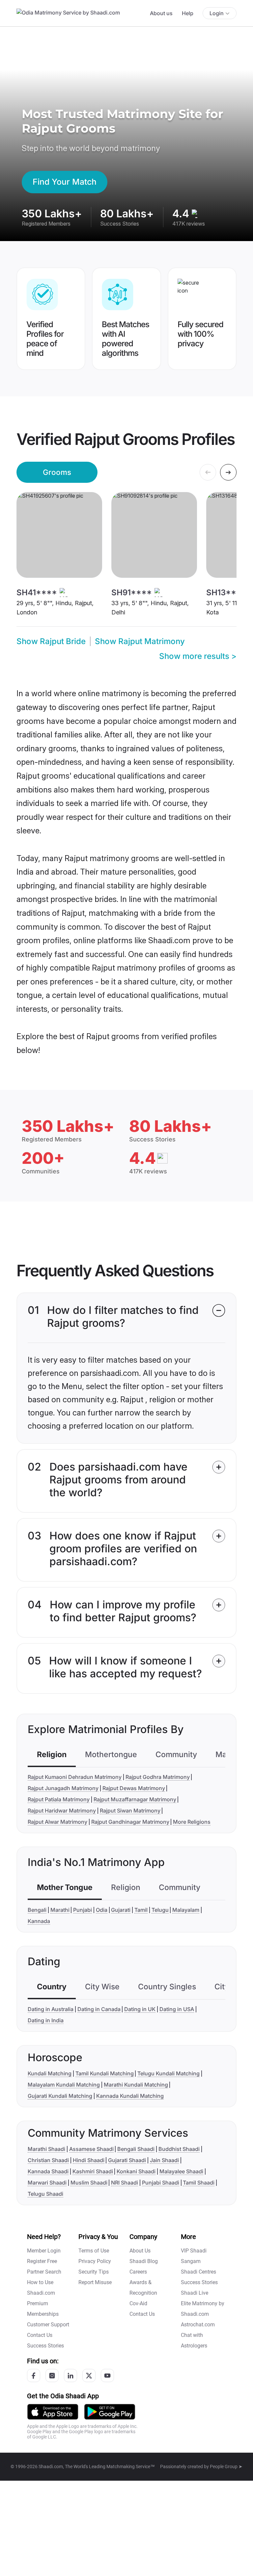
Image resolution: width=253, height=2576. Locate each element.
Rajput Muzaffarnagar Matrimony (135, 1799)
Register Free (42, 2261)
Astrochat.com (198, 2325)
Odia (102, 1910)
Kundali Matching (50, 2073)
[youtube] (107, 2375)
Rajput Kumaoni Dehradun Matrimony (75, 1777)
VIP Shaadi (194, 2251)
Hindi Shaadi (89, 2160)
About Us (140, 2251)
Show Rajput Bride (51, 641)
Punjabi (83, 1910)
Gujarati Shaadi (127, 2160)
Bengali (37, 1910)
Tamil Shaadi (199, 2183)
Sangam (191, 2261)
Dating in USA (177, 2009)
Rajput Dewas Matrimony (134, 1788)
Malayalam (186, 1910)
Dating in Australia (51, 2009)
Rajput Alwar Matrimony (57, 1822)
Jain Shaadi (164, 2160)
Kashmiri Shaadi (93, 2171)
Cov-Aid (138, 2303)
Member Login (44, 2251)
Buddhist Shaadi (179, 2149)
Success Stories (45, 2346)
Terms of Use (94, 2251)
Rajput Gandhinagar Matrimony (130, 1822)
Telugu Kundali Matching (169, 2073)
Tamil (141, 1910)
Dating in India (46, 2020)
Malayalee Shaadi (181, 2171)
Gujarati (121, 1910)
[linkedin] (70, 2375)
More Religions (192, 1822)
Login (217, 13)
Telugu (160, 1910)
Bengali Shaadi (136, 2149)
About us (161, 13)
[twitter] (89, 2375)
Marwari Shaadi (47, 2183)
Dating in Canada (99, 2009)
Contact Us (40, 2335)
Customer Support (48, 2325)
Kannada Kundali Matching (130, 2096)
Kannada (39, 1921)
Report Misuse (95, 2282)
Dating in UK (140, 2009)
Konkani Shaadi (136, 2171)
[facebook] (34, 2375)
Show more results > (198, 656)
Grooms (57, 472)
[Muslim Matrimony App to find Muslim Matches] (53, 2412)
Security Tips (94, 2272)
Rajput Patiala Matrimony (59, 1799)
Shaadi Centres (198, 2272)
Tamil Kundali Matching (105, 2073)
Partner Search (44, 2272)
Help (188, 13)
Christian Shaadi (48, 2160)
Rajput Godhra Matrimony (158, 1777)
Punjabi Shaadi (161, 2183)
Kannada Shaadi (48, 2171)
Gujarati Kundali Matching (60, 2096)
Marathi (60, 1910)
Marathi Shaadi (46, 2149)
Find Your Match (65, 182)
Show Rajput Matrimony (140, 641)
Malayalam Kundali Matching (64, 2085)
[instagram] (52, 2375)
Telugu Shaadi (45, 2194)
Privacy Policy (95, 2261)
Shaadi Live (195, 2293)
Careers (138, 2272)
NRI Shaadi (125, 2183)
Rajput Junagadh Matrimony (63, 1788)
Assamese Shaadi (91, 2149)
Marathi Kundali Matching (136, 2085)
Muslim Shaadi (89, 2183)
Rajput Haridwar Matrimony (62, 1811)
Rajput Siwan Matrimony (130, 1811)
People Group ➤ (226, 2467)
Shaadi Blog (144, 2261)
